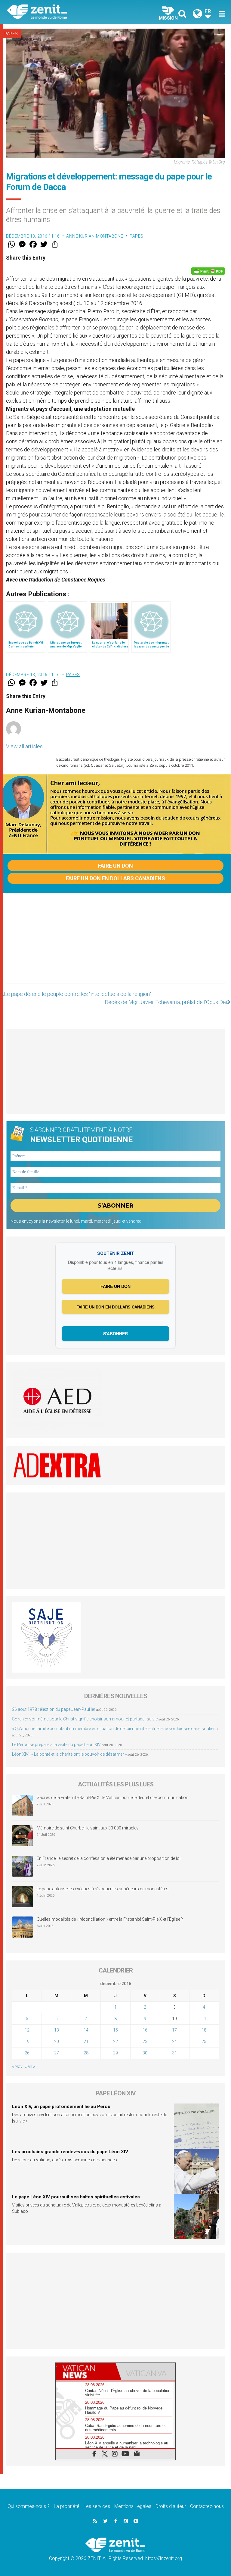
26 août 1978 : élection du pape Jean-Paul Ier (54, 1709)
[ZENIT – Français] (65, 12)
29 (115, 2053)
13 (57, 2030)
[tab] (86, 2372)
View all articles (24, 746)
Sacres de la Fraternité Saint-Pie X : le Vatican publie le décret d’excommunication (112, 1798)
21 (86, 2041)
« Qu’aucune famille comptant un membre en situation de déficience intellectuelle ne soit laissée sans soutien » (115, 1729)
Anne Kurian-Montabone (95, 236)
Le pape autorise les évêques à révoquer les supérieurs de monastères (103, 1889)
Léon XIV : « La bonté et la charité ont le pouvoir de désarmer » (69, 1754)
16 (145, 2030)
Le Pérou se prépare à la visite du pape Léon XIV (56, 1745)
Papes (11, 34)
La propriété (67, 2506)
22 (115, 2041)
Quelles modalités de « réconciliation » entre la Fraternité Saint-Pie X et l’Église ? (110, 1919)
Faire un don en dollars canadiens (115, 878)
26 (27, 2053)
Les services (97, 2506)
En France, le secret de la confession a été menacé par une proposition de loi (109, 1858)
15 (115, 2030)
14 (86, 2030)
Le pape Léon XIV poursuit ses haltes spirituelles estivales (76, 2197)
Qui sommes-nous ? (29, 2506)
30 (145, 2053)
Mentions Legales (133, 2506)
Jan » (30, 2066)
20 (57, 2041)
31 (174, 2053)
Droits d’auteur (171, 2506)
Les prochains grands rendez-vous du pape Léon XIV (70, 2152)
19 (27, 2041)
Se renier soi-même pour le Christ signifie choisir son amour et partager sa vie (85, 1719)
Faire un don (115, 866)
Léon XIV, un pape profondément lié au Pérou (61, 2107)
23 (145, 2041)
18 (204, 2030)
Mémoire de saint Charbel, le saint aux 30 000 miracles (88, 1828)
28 (86, 2053)
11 (204, 2019)
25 (204, 2041)
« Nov (17, 2066)
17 (174, 2030)
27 (57, 2053)
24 (174, 2041)
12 (27, 2030)
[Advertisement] (115, 944)
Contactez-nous (207, 2506)
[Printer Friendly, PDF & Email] (208, 271)
